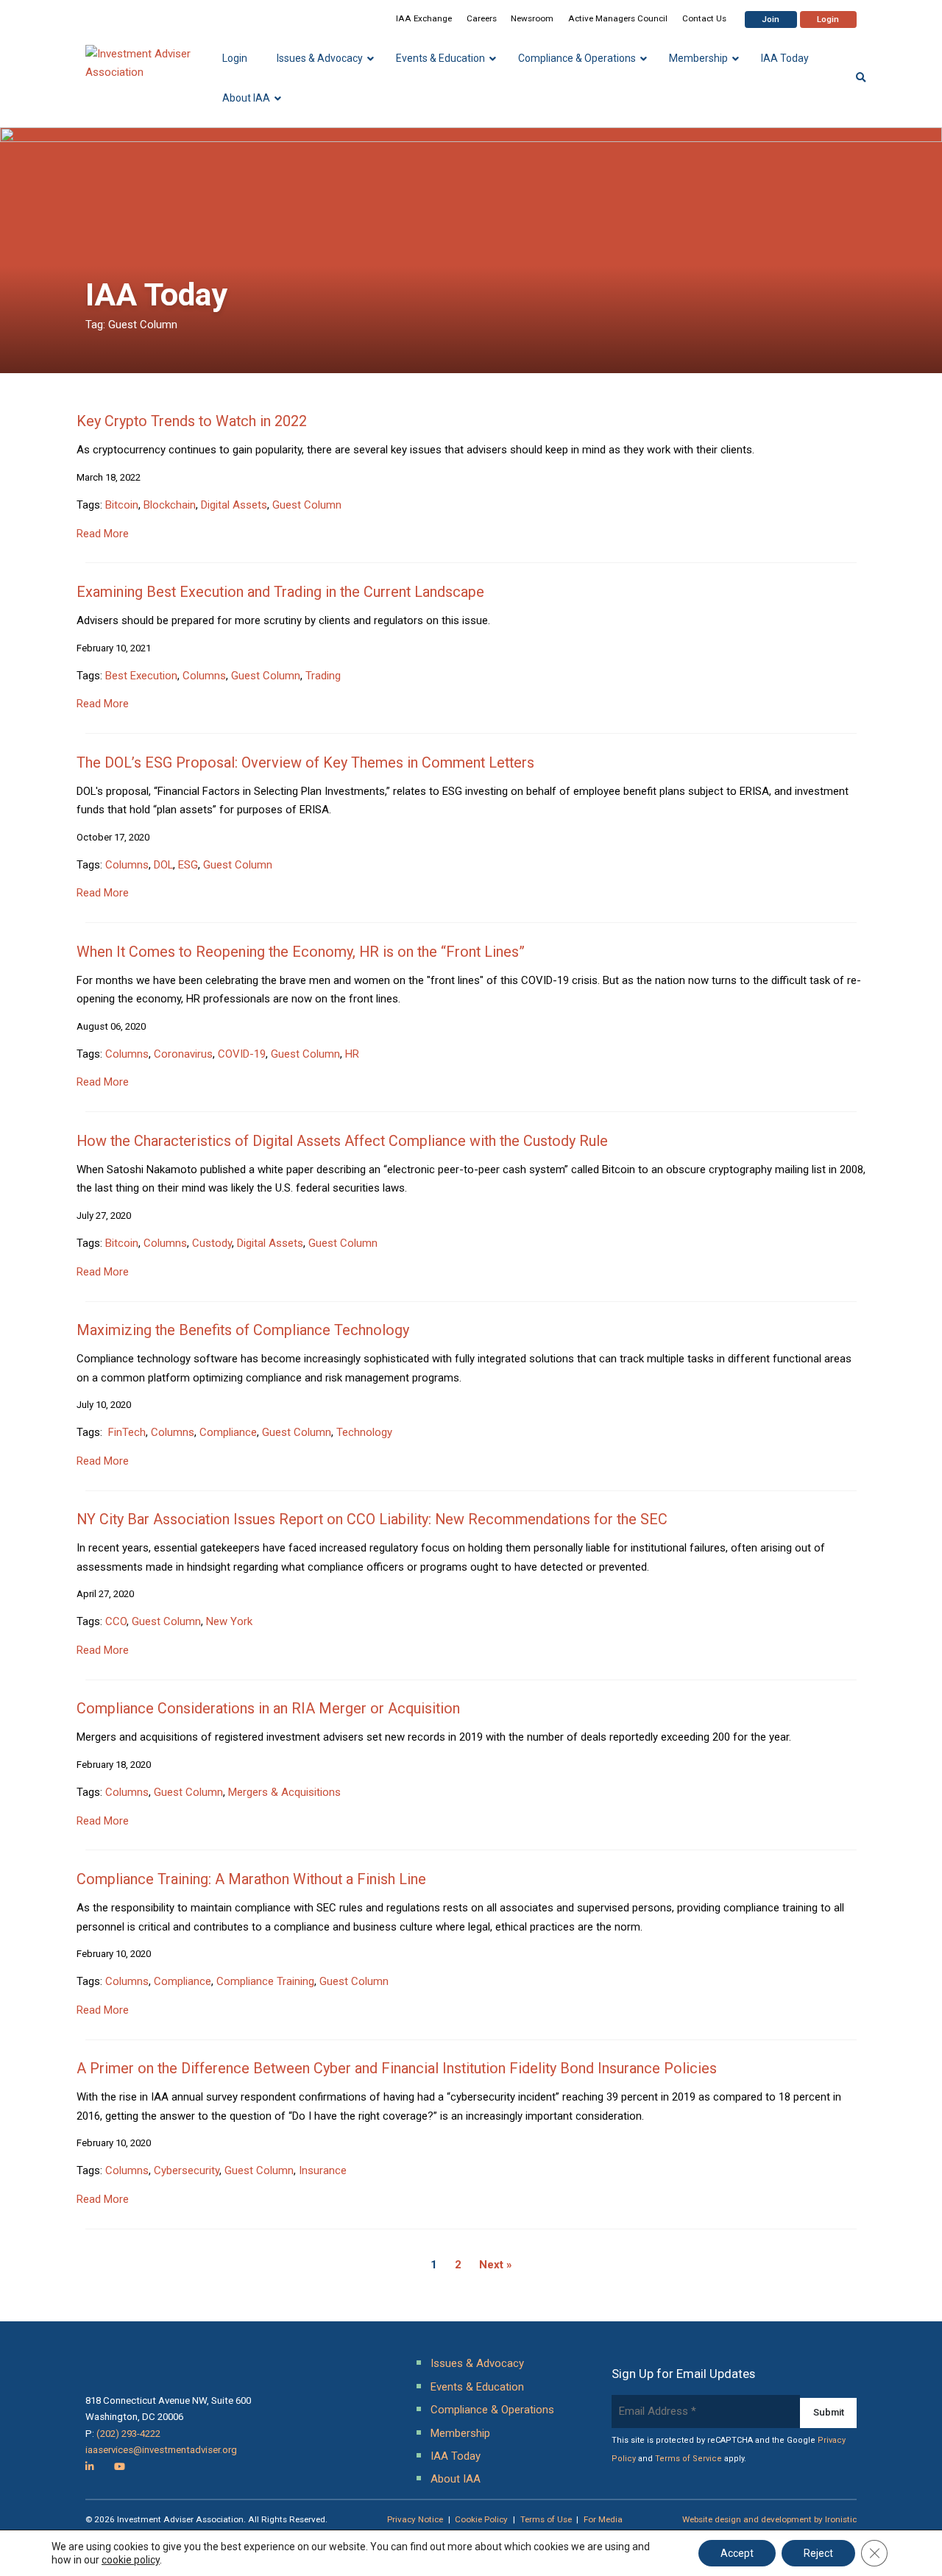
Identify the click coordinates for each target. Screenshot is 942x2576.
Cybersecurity (187, 2170)
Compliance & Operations (492, 2410)
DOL (163, 865)
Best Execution (141, 676)
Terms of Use (546, 2519)
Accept (737, 2553)
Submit (829, 2412)
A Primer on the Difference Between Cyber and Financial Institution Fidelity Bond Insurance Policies (397, 2069)
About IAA (456, 2479)
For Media (603, 2519)
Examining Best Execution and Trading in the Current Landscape (280, 592)
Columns (204, 676)
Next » (495, 2265)
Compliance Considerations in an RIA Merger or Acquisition (268, 1709)
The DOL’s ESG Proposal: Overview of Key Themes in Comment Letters (305, 763)
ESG (188, 865)
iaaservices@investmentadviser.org (161, 2450)
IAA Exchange (424, 18)
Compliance (228, 1432)
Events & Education (477, 2387)
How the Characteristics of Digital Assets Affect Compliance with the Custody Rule (342, 1141)
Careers (482, 18)
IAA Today (456, 2456)
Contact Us (704, 18)
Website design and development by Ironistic (769, 2519)
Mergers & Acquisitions (284, 1792)
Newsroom (532, 18)
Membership (460, 2433)
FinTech (125, 1432)
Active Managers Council (618, 18)
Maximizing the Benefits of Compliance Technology (243, 1330)
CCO (116, 1621)
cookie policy (131, 2560)
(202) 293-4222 (128, 2434)
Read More (103, 534)
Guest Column (307, 505)
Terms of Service (688, 2459)
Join (771, 19)
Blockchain (170, 505)
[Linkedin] (90, 2467)
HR (352, 1054)
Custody (212, 1243)
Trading (323, 676)
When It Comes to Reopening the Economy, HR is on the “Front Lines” (301, 952)
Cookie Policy (481, 2519)
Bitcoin (122, 505)
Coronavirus (183, 1054)
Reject (818, 2553)
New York (229, 1621)
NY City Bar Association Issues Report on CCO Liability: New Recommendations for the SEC (372, 1519)
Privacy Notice (415, 2519)
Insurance (323, 2170)
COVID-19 (242, 1054)
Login (828, 19)
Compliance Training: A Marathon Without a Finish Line (251, 1879)
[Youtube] (120, 2467)
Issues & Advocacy (477, 2363)
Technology (364, 1432)
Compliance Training (265, 1981)
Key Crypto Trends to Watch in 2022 (192, 421)
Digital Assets (234, 505)
